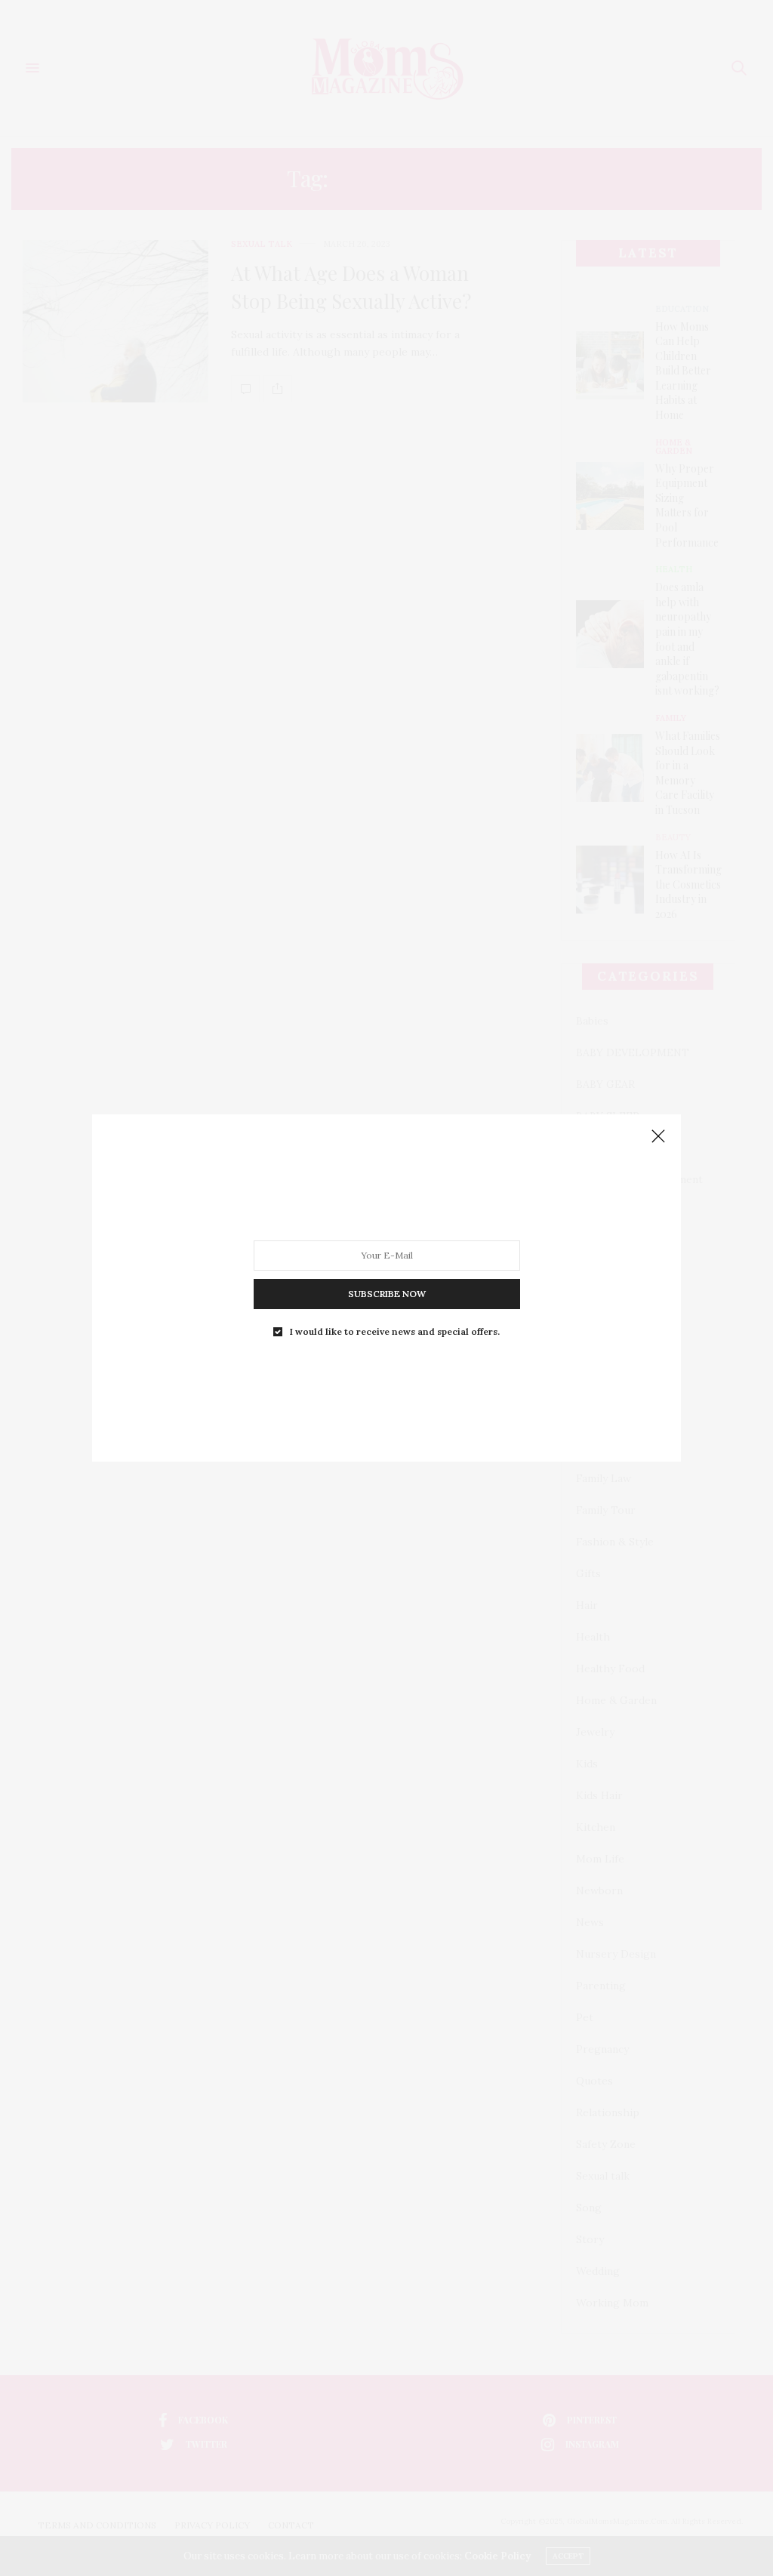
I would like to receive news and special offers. (395, 1332)
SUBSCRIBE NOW (387, 1294)
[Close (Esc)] (658, 1137)
